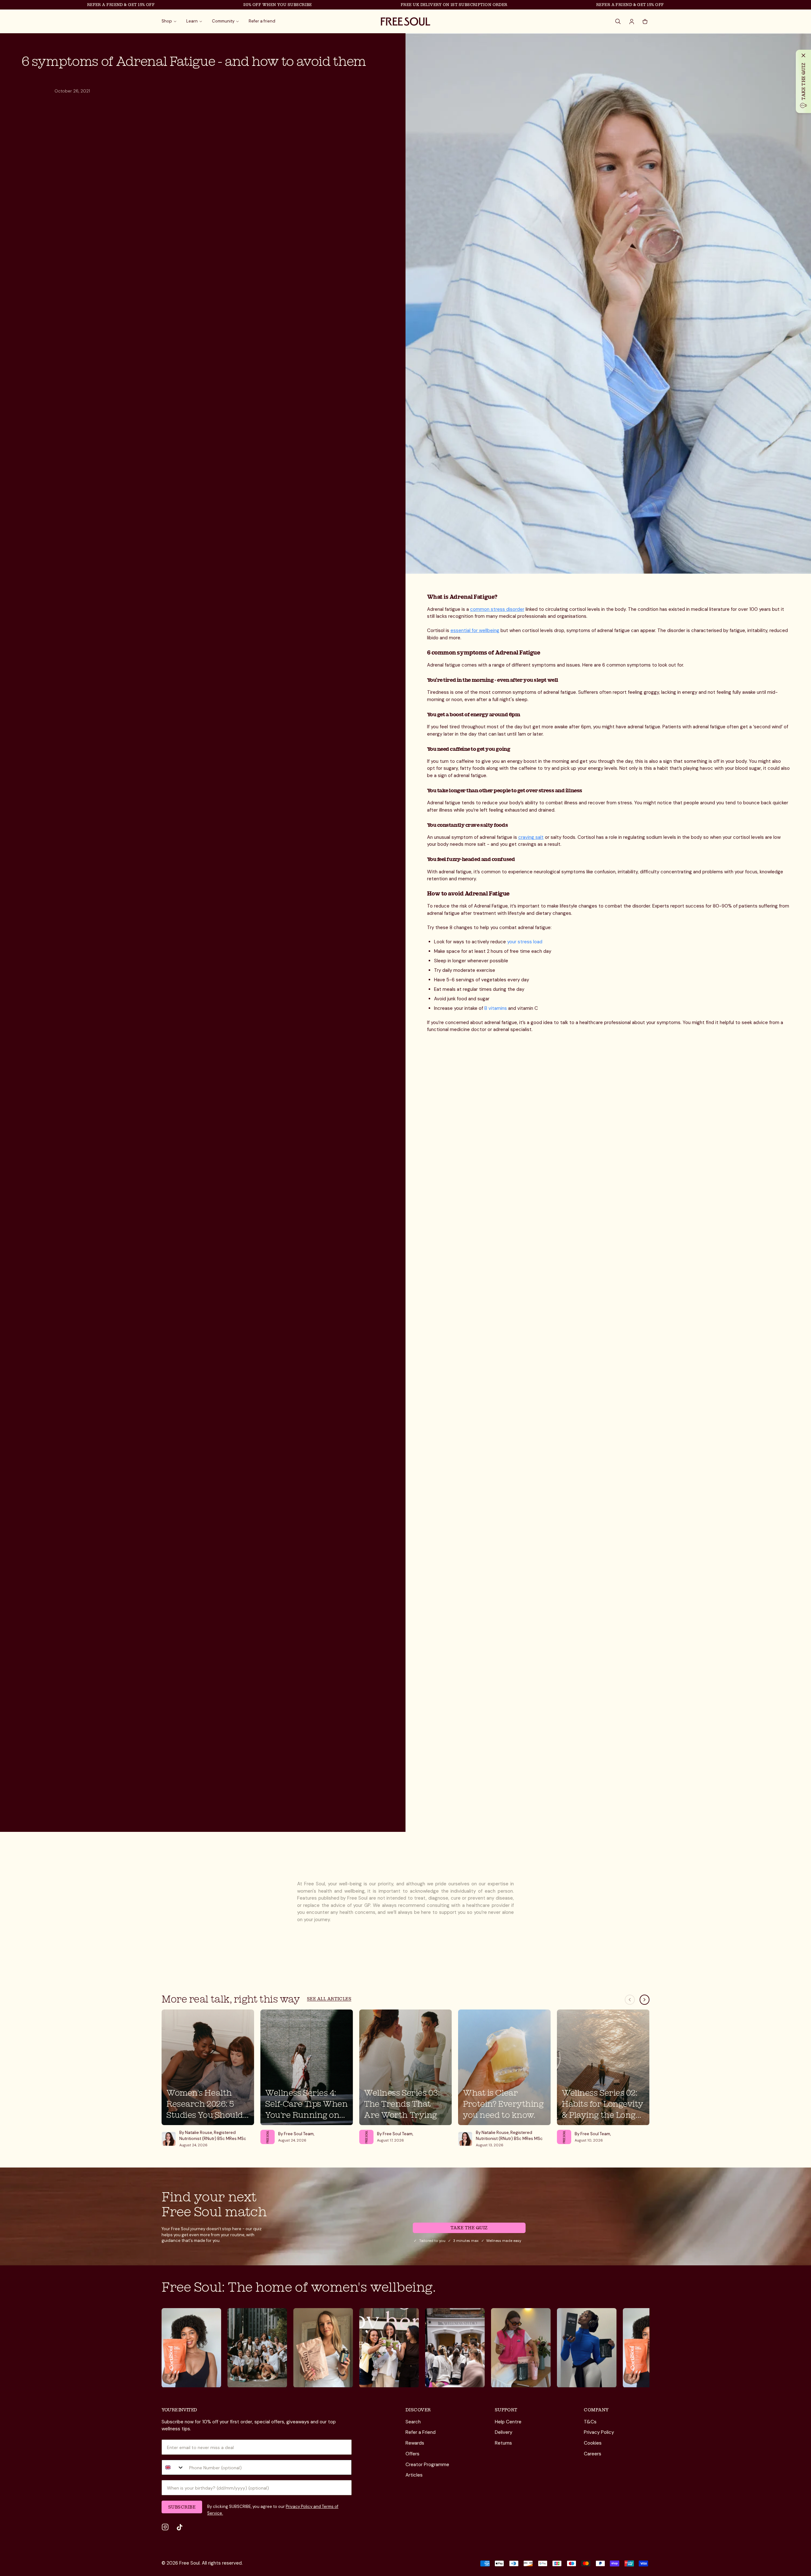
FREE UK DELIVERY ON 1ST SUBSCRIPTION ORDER (383, 5)
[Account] (632, 22)
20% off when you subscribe (206, 5)
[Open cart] (645, 22)
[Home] (405, 22)
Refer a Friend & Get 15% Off (49, 5)
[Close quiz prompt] (803, 55)
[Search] (618, 22)
